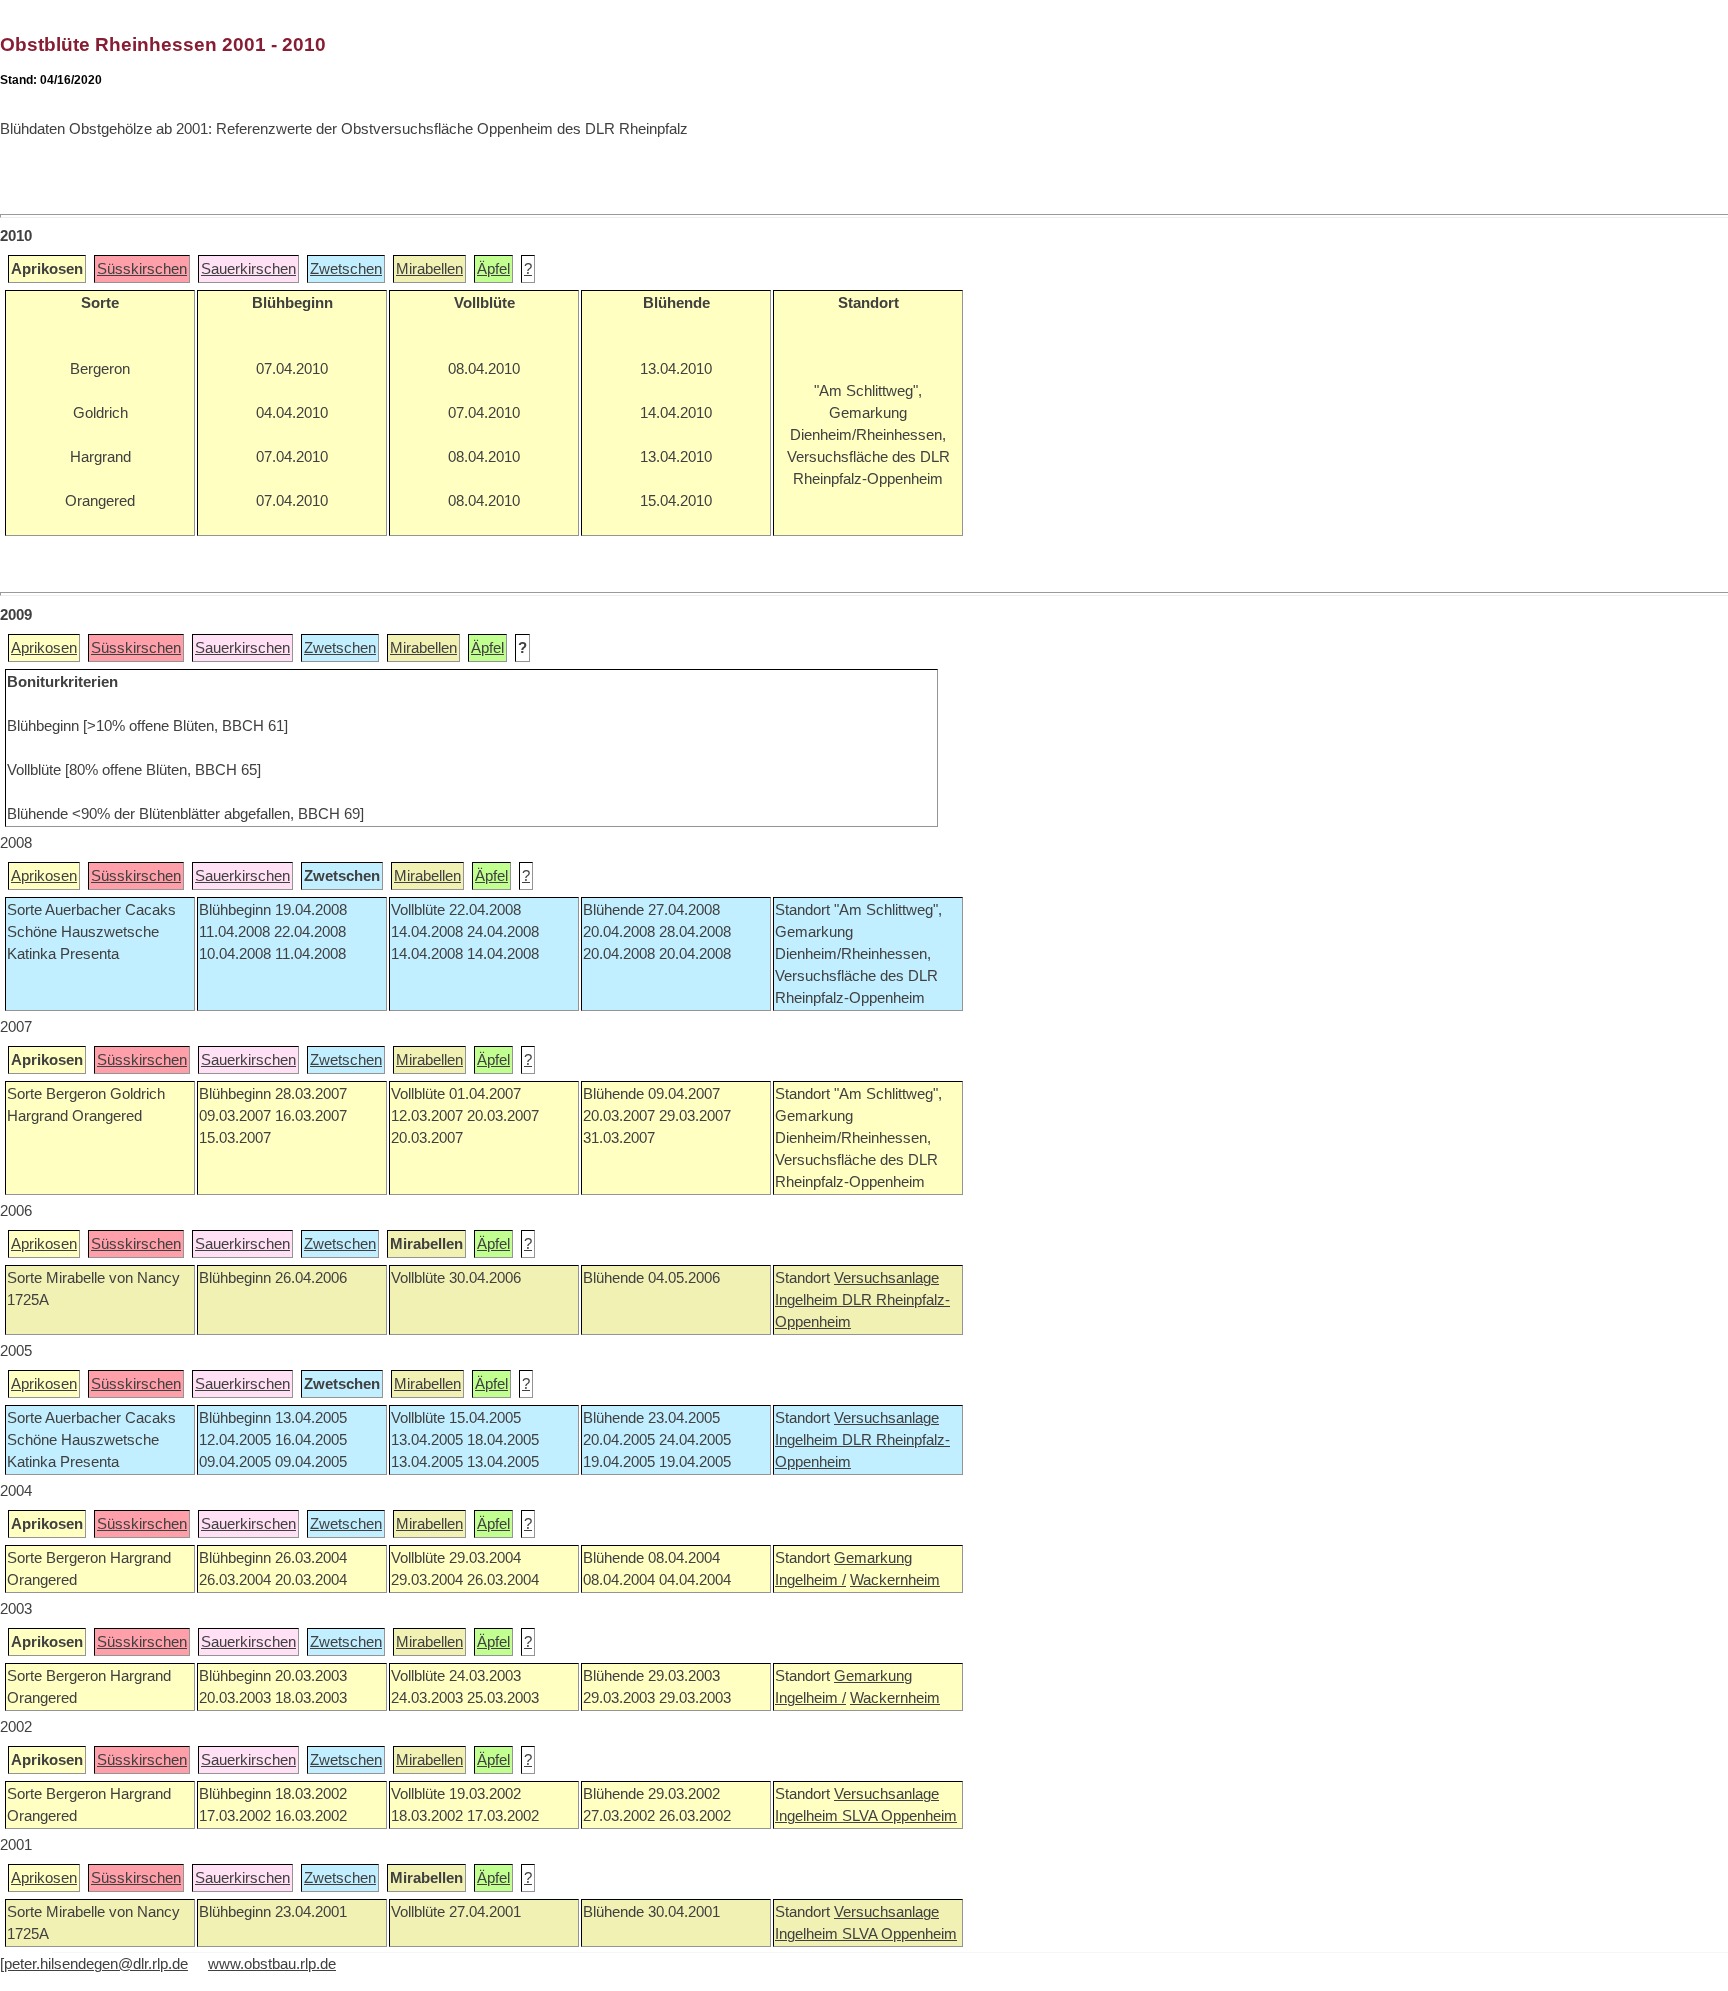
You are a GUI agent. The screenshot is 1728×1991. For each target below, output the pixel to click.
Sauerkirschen (248, 269)
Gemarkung (873, 1558)
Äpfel (493, 269)
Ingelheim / (810, 1580)
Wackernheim (895, 1580)
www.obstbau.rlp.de (272, 1964)
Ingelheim (808, 1300)
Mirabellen (429, 269)
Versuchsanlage (886, 1278)
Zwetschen (346, 269)
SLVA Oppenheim (899, 1816)
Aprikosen (44, 648)
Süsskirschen (142, 269)
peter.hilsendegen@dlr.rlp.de (96, 1964)
